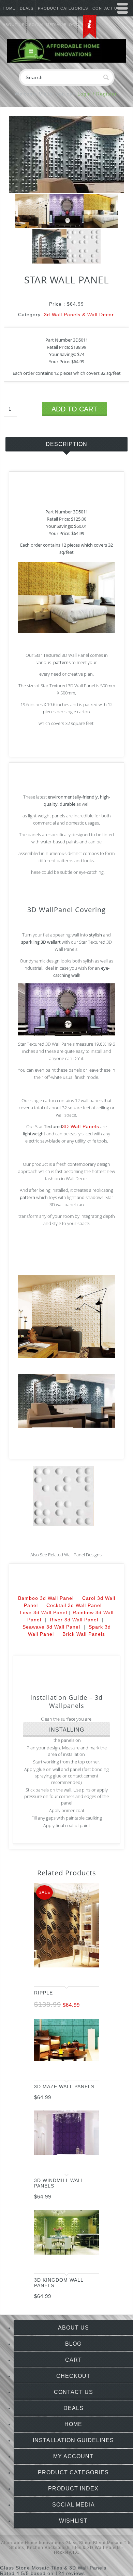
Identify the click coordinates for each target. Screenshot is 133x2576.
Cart (73, 2360)
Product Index (73, 2489)
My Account (73, 2456)
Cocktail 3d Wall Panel (74, 1605)
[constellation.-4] (32, 227)
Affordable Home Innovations (33, 2543)
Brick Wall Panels (84, 1634)
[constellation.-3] (66, 191)
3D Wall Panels (81, 1126)
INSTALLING (67, 1730)
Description (66, 444)
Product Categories (63, 8)
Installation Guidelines (73, 2440)
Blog (73, 2344)
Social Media (73, 2505)
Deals (27, 8)
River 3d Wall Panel (74, 1620)
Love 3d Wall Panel (43, 1612)
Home (9, 8)
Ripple (43, 1993)
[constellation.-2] (66, 227)
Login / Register (97, 94)
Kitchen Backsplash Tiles (54, 2548)
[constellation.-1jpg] (101, 227)
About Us (73, 2328)
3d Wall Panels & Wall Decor (79, 315)
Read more (87, 2163)
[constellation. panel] (84, 262)
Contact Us (73, 2392)
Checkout (73, 2376)
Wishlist (73, 2521)
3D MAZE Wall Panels (64, 2087)
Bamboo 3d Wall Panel (46, 1598)
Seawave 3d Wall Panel (51, 1627)
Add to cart (74, 409)
